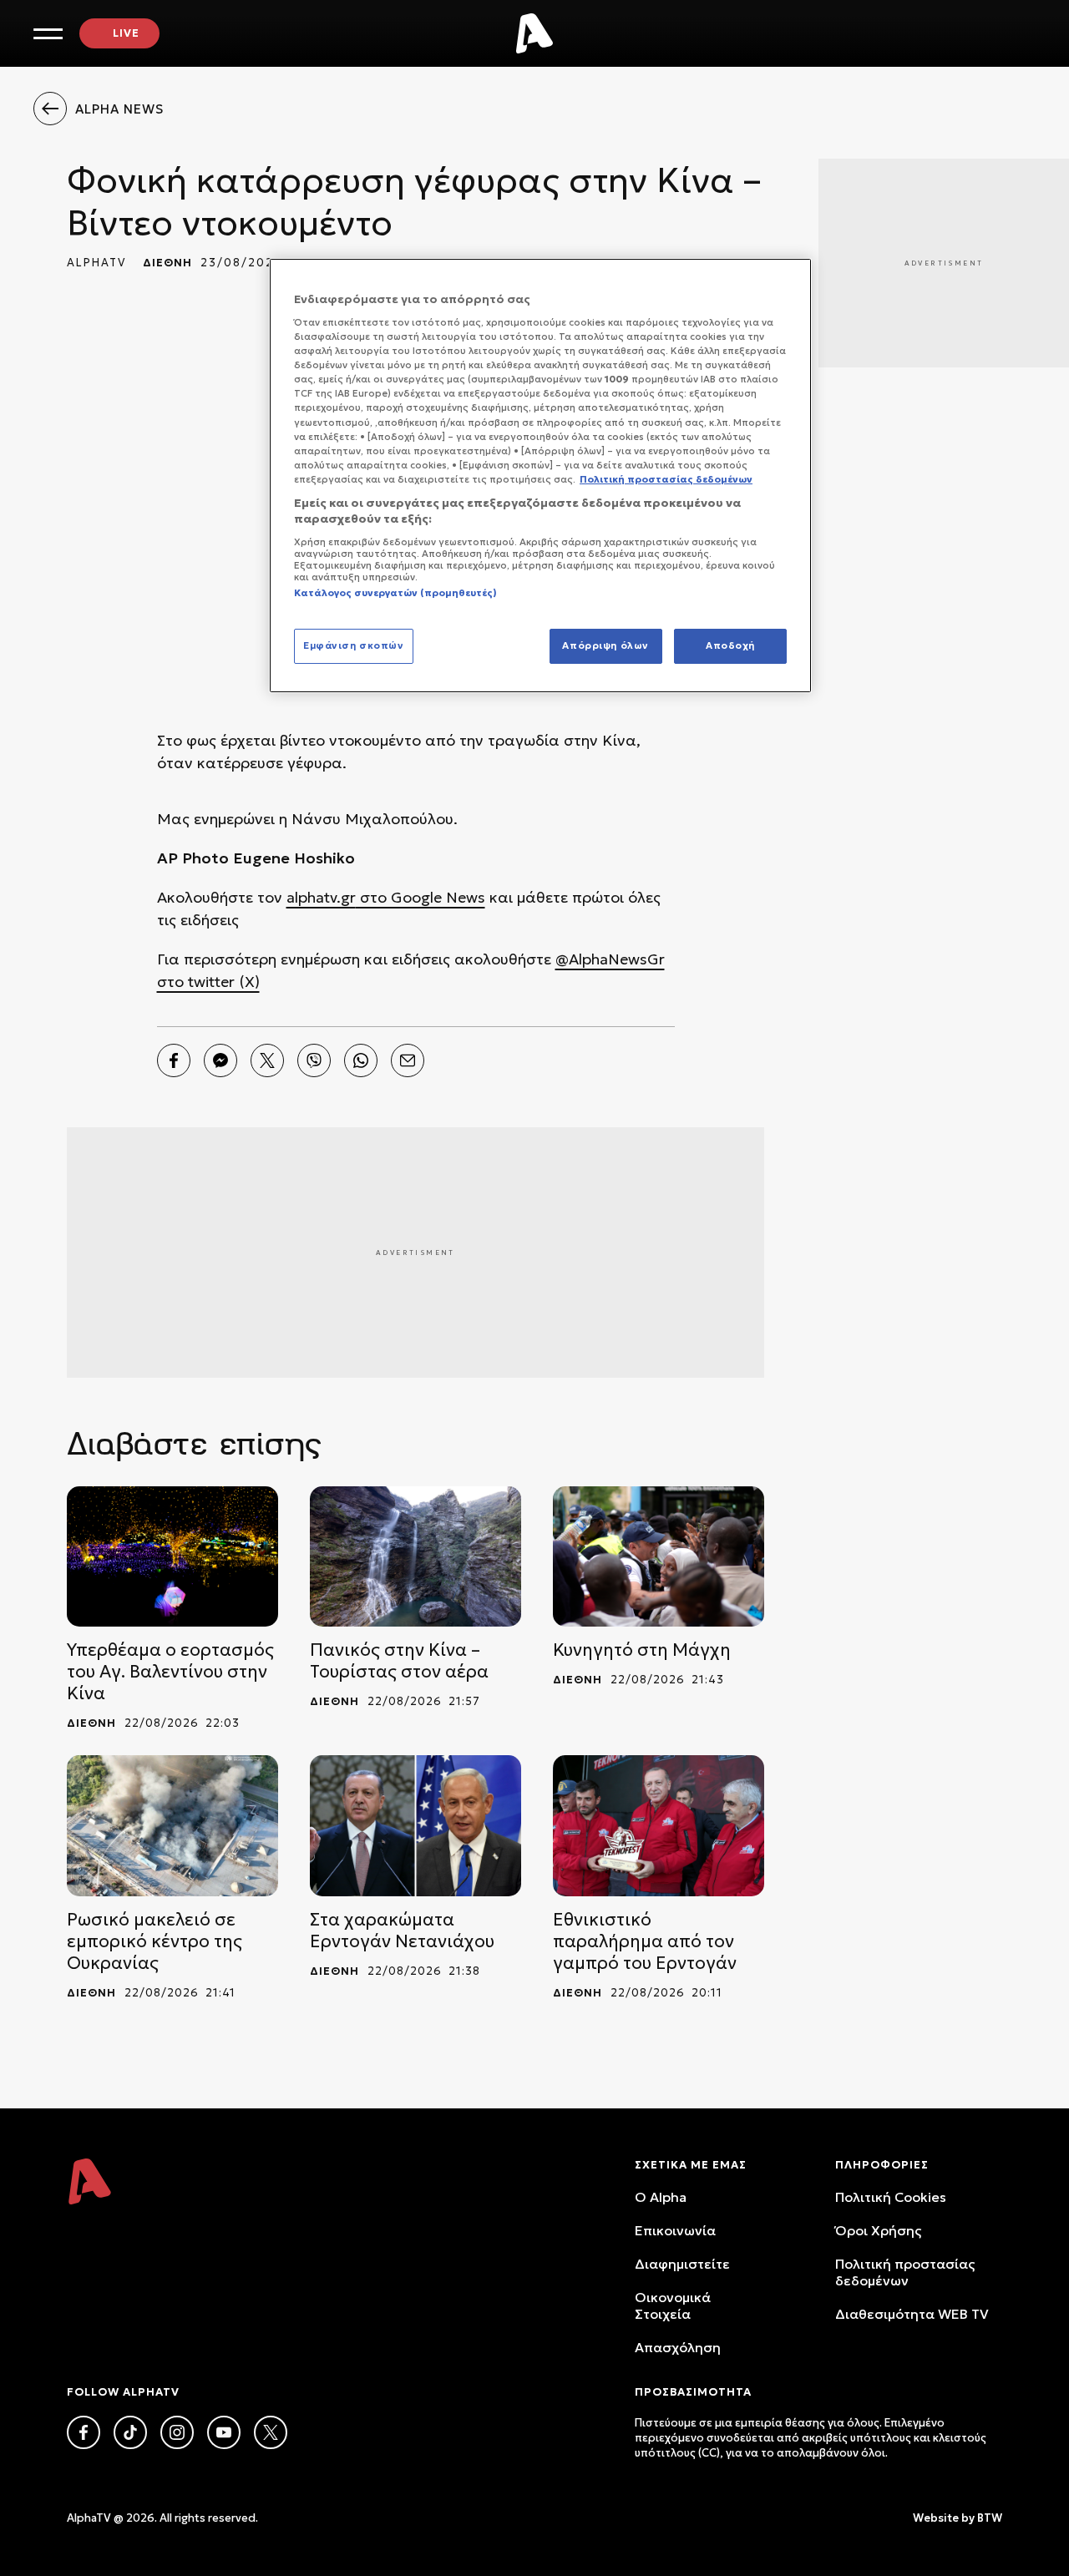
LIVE (126, 33)
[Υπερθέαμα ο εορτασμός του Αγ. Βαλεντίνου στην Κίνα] (172, 1557)
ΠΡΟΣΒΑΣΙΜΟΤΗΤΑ (693, 2392)
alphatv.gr (321, 897)
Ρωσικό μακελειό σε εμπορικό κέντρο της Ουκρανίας (155, 1941)
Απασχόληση (678, 2347)
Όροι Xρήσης (878, 2230)
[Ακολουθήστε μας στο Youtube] (224, 2432)
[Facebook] (174, 1060)
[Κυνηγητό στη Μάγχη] (659, 1557)
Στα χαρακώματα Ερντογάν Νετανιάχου (402, 1931)
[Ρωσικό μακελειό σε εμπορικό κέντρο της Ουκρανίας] (172, 1826)
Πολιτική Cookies (891, 2197)
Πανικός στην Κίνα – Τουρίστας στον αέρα (399, 1661)
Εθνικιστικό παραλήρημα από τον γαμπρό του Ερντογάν (645, 1941)
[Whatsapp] (361, 1060)
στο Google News (421, 897)
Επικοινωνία (675, 2230)
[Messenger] (220, 1060)
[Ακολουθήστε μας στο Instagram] (177, 2432)
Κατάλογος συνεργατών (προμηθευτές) (395, 593)
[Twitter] (267, 1060)
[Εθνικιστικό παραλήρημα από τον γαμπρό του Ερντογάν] (659, 1826)
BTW (990, 2518)
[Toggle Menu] (48, 34)
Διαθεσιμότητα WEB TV (912, 2314)
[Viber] (314, 1060)
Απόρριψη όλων (605, 645)
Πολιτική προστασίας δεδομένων (905, 2272)
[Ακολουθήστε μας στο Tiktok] (130, 2432)
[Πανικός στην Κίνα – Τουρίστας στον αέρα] (415, 1557)
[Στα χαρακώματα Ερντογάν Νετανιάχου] (415, 1826)
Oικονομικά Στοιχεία (673, 2305)
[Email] (408, 1060)
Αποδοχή (730, 645)
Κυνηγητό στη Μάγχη (642, 1650)
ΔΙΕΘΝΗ (167, 263)
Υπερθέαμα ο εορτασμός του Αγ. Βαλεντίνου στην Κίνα (170, 1672)
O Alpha (661, 2197)
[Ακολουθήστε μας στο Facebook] (84, 2432)
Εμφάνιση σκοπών (354, 645)
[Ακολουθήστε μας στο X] (271, 2432)
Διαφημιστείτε (682, 2264)
